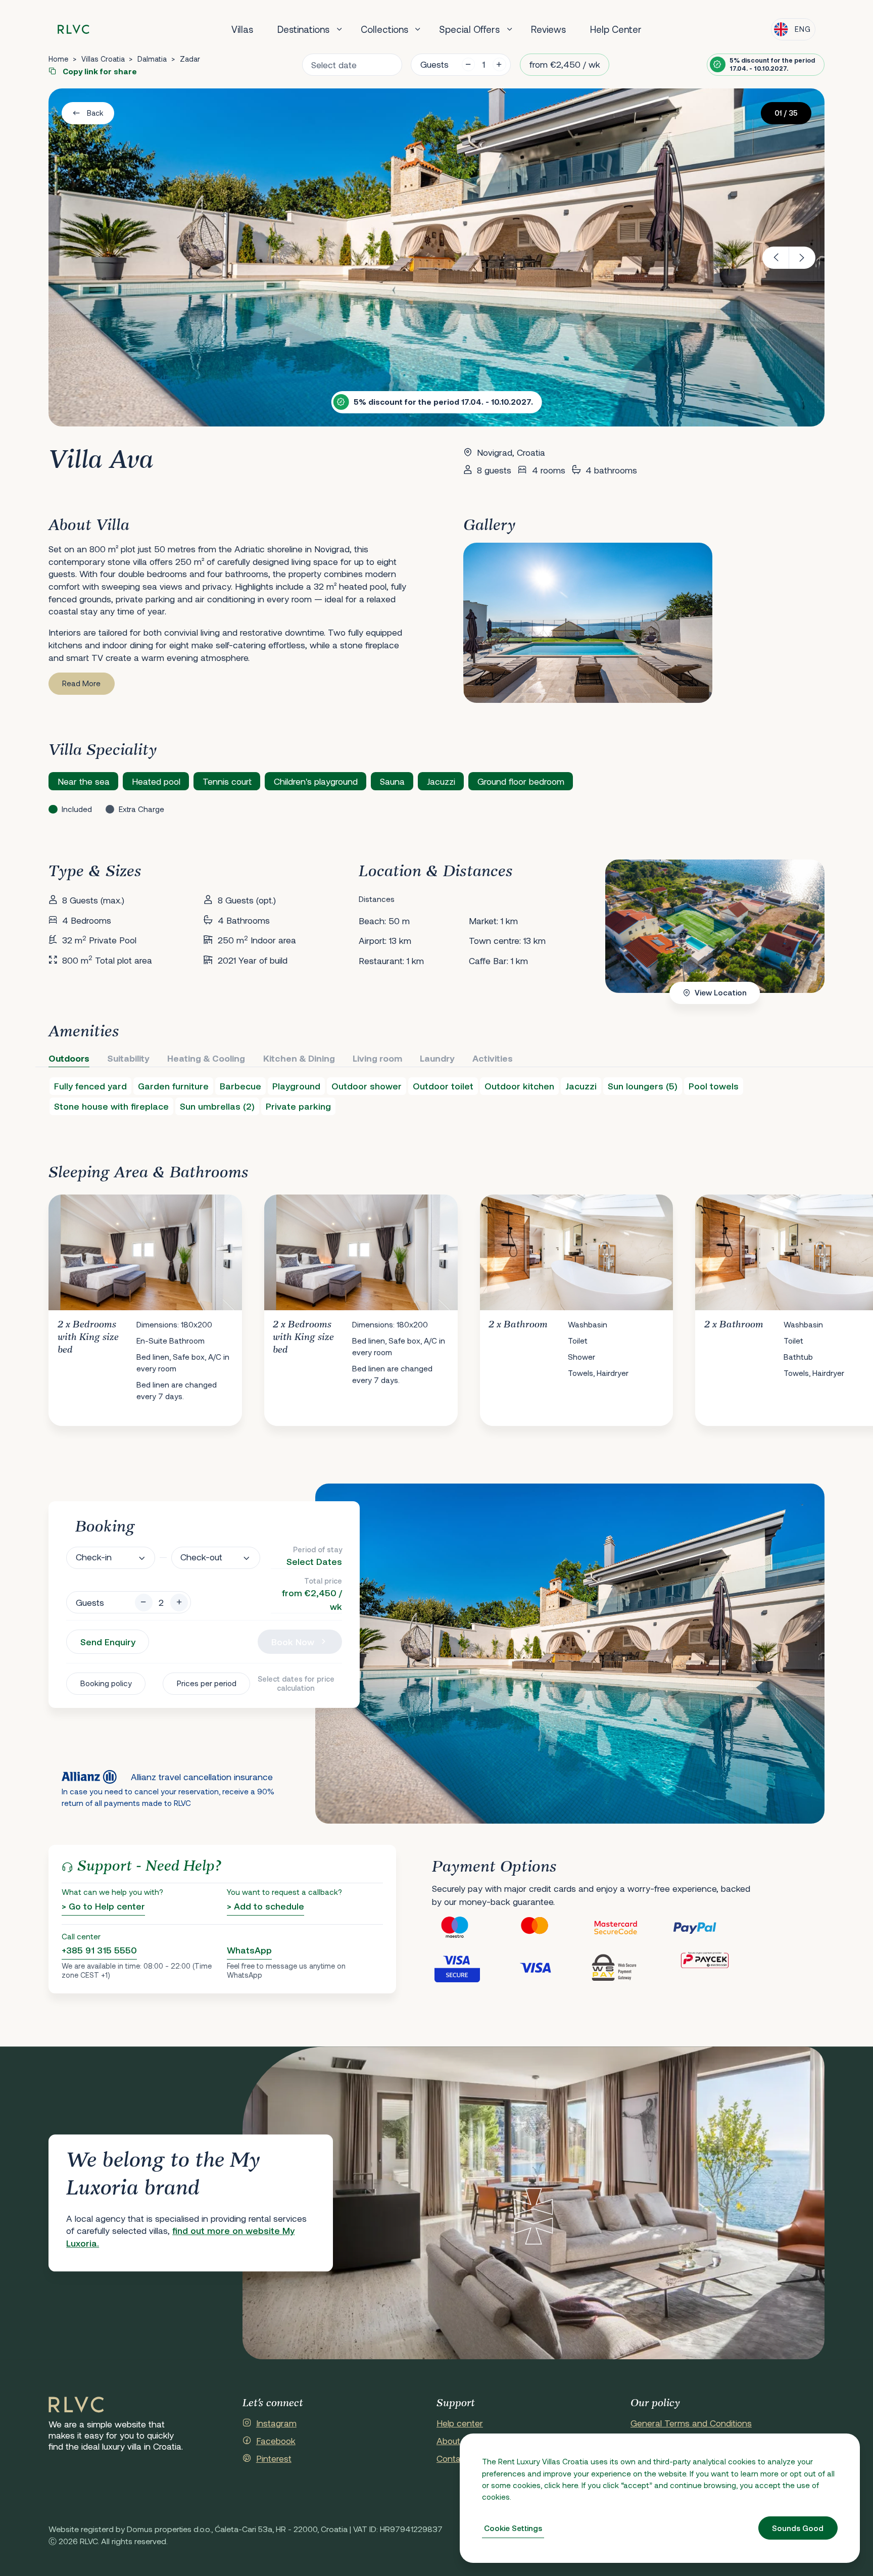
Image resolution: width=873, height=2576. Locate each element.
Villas (242, 29)
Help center (460, 2423)
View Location (721, 992)
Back (95, 113)
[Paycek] (712, 1967)
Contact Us (459, 2458)
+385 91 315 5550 (99, 1950)
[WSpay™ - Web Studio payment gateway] (632, 1967)
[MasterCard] (552, 1928)
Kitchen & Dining (299, 1058)
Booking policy (106, 1683)
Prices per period (207, 1683)
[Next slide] (803, 258)
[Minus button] (144, 1603)
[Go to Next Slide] (807, 1302)
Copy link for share (99, 71)
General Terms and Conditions (691, 2423)
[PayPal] (712, 1928)
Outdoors (69, 1058)
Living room (377, 1058)
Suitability (128, 1058)
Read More (81, 683)
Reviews (548, 29)
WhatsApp (249, 1950)
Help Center (616, 29)
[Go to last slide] (776, 258)
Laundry (437, 1058)
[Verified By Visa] (472, 1967)
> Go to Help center (103, 1906)
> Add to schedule (265, 1906)
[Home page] (74, 30)
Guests (434, 64)
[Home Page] (76, 2405)
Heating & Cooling (206, 1058)
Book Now (293, 1642)
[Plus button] (179, 1603)
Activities (493, 1058)
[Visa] (552, 1967)
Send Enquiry (108, 1642)
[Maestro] (472, 1928)
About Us (455, 2441)
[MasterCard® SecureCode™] (632, 1928)
